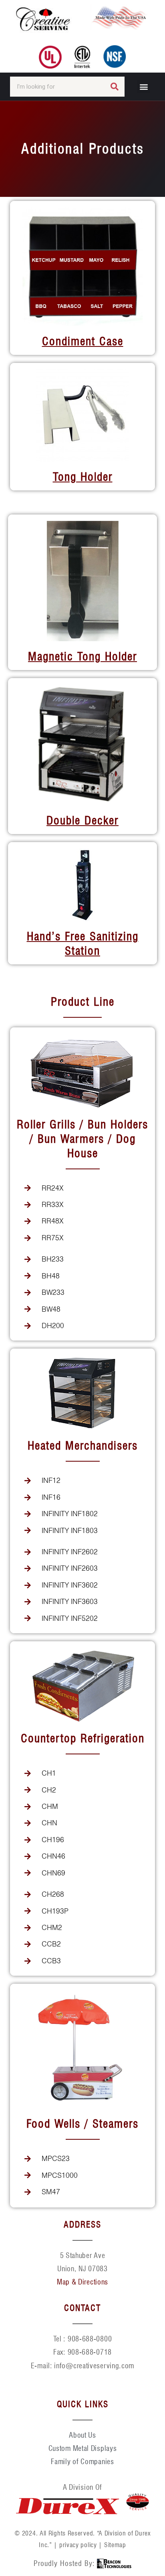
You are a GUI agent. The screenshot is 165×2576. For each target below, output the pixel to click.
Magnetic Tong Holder (82, 656)
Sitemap (115, 2545)
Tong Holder (83, 477)
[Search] (115, 87)
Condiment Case (83, 341)
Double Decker (82, 820)
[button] (144, 86)
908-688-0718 (90, 2352)
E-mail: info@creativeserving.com (82, 2366)
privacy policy (78, 2545)
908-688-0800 (90, 2339)
